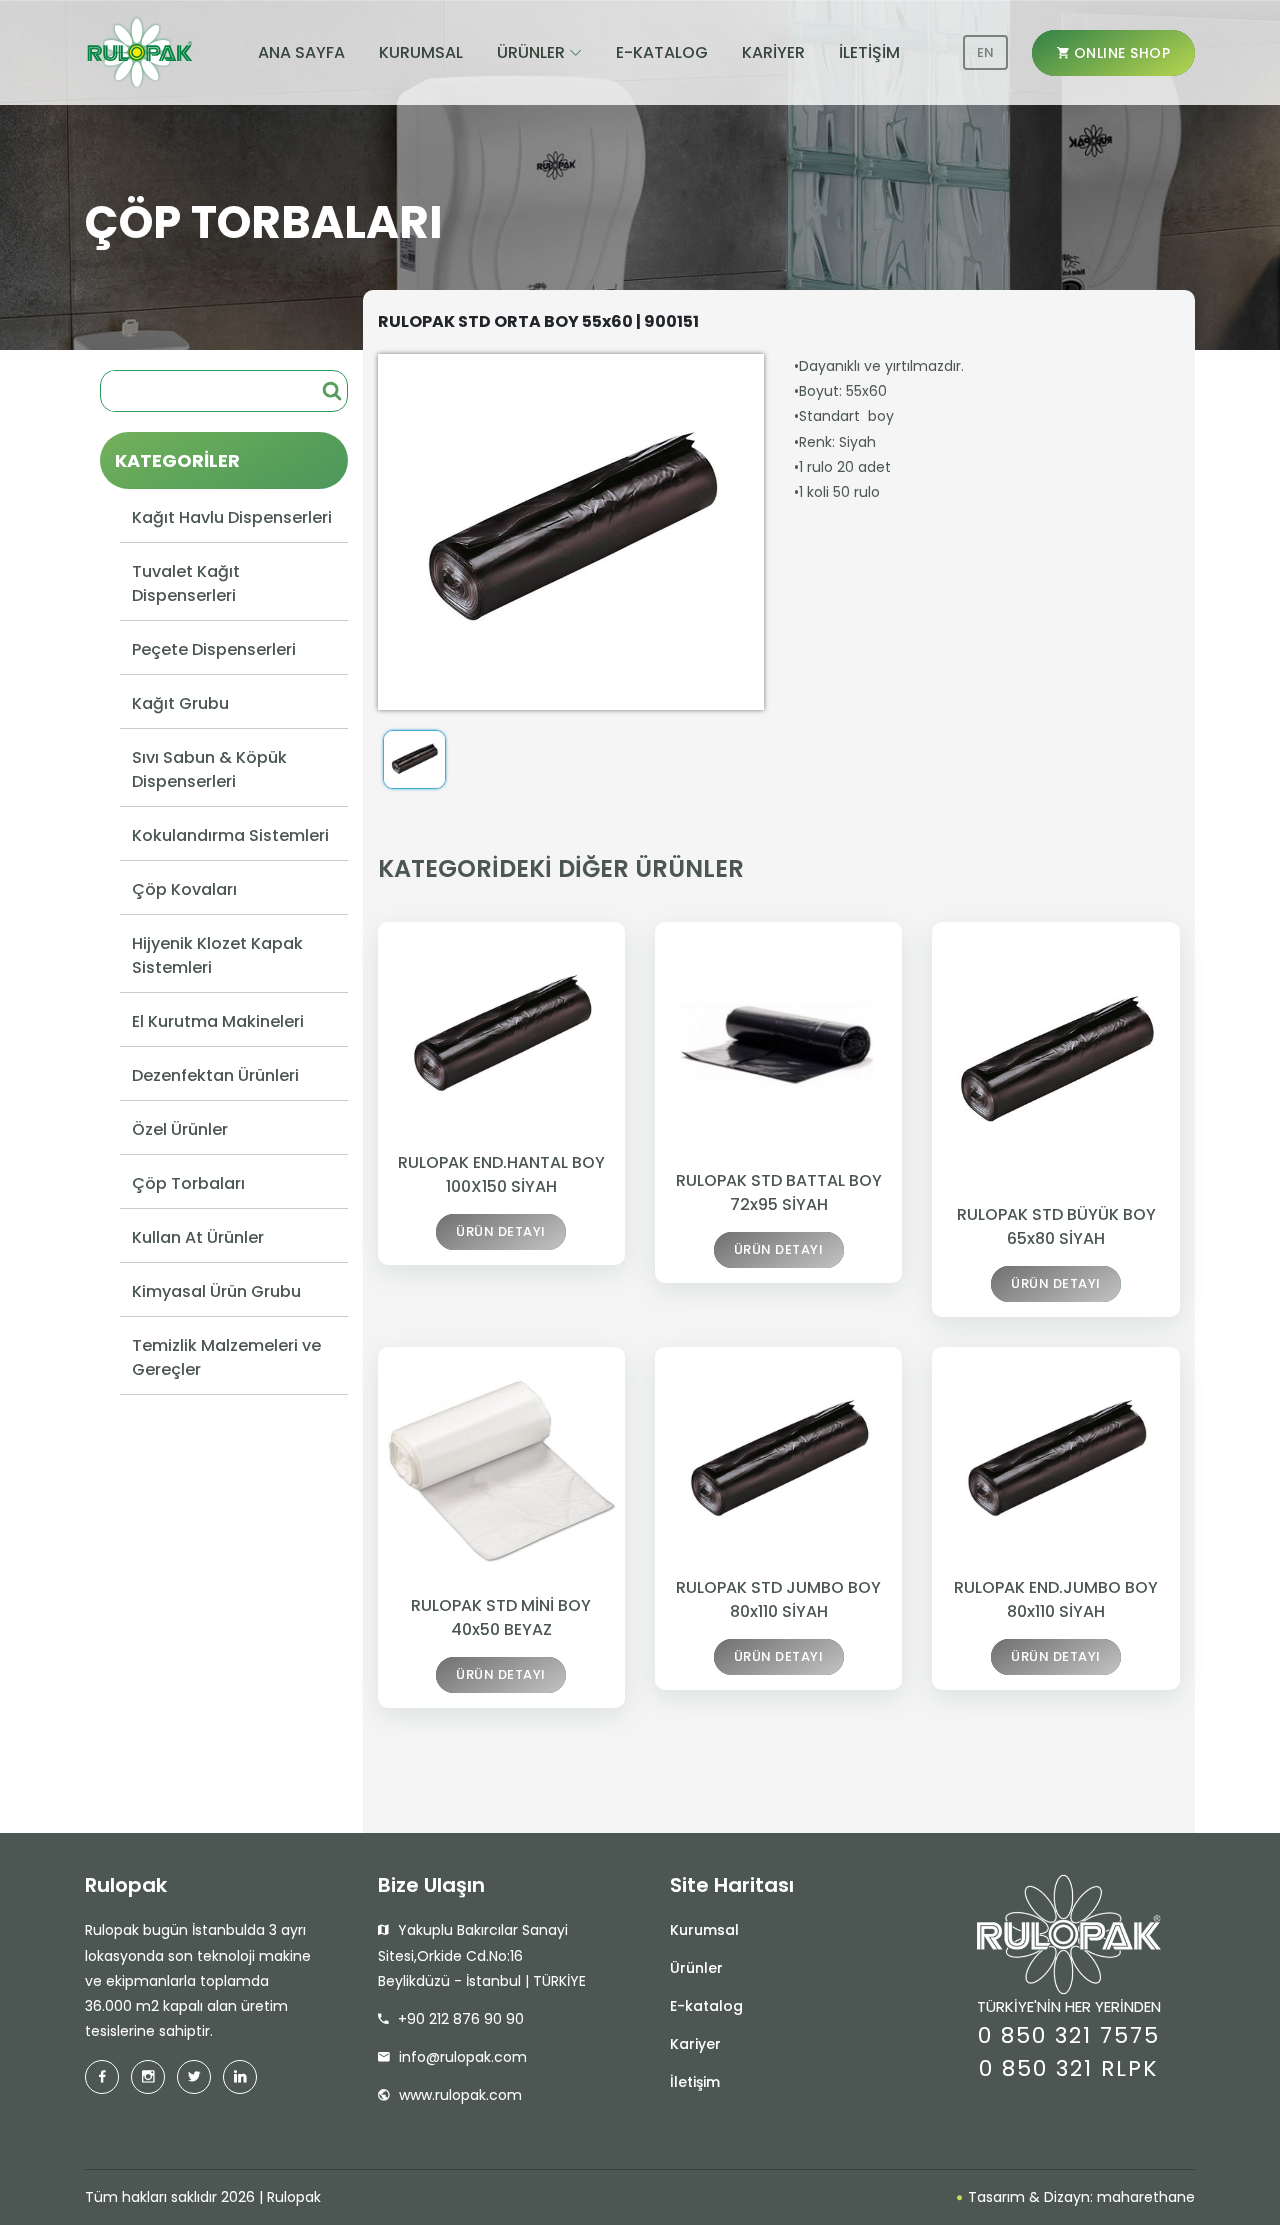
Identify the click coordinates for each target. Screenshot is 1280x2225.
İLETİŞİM (869, 52)
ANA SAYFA (301, 52)
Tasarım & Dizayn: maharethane (1079, 2197)
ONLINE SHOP (1119, 53)
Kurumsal (704, 1930)
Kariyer (695, 2044)
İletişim (695, 2082)
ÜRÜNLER (531, 52)
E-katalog (706, 2006)
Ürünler (696, 1968)
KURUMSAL (421, 52)
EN (985, 52)
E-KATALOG (662, 52)
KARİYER (773, 52)
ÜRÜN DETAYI (501, 1231)
